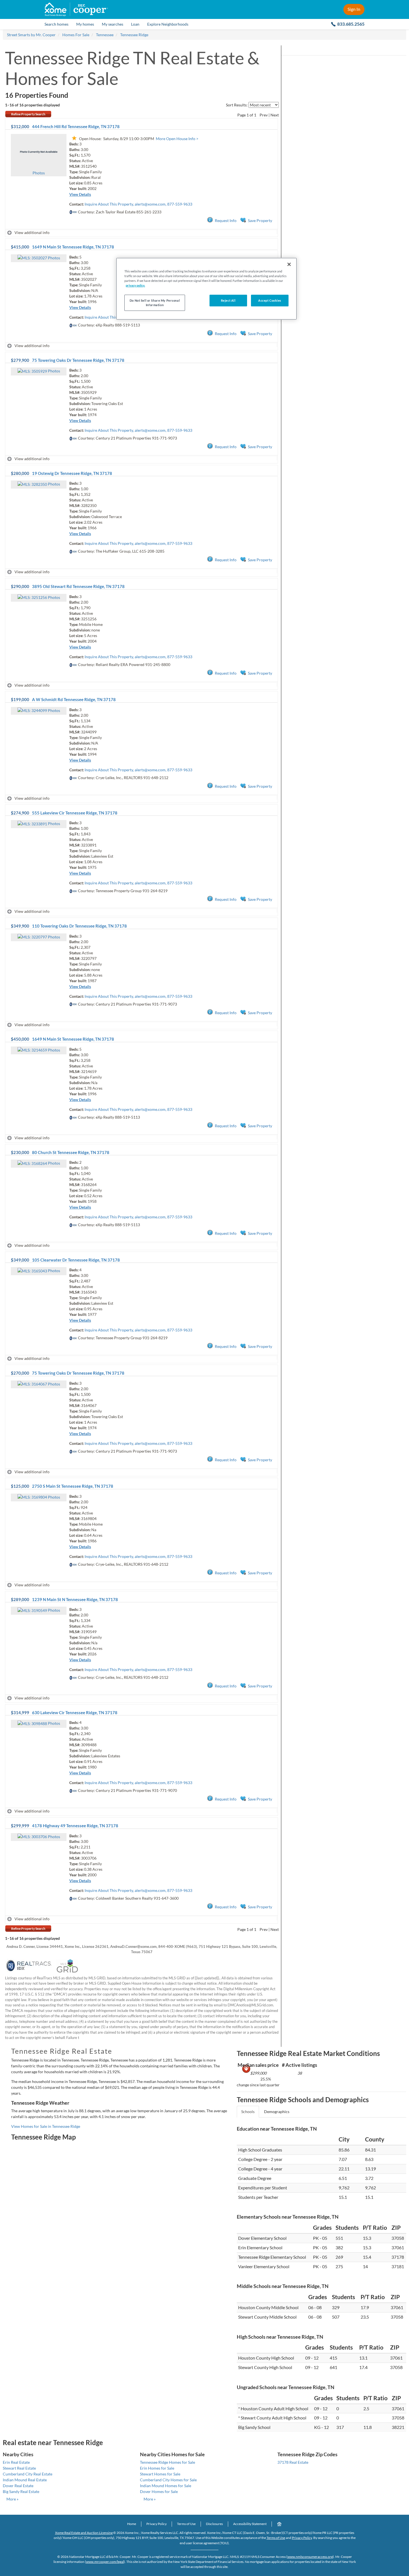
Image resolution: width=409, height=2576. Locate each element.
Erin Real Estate (16, 2462)
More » (12, 2499)
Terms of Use (186, 2524)
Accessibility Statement (250, 2524)
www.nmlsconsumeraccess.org (310, 2557)
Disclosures (214, 2524)
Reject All (228, 300)
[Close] (289, 264)
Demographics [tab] (277, 2112)
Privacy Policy (157, 2524)
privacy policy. (135, 285)
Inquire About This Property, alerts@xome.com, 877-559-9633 (138, 204)
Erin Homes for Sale (157, 2468)
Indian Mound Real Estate (25, 2480)
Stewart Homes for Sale (160, 2474)
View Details (80, 194)
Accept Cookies (270, 300)
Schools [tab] (248, 2112)
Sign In (354, 9)
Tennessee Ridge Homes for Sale (167, 2462)
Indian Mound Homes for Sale (166, 2486)
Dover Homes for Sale (159, 2491)
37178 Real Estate (293, 2462)
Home (132, 2524)
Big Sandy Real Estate (21, 2491)
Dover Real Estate (18, 2486)
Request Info (226, 220)
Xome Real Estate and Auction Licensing (84, 2533)
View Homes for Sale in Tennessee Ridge (46, 2126)
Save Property (260, 220)
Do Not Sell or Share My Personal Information (155, 303)
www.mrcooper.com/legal (105, 2562)
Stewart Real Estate (19, 2468)
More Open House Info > (177, 139)
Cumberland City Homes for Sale (168, 2480)
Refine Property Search (28, 114)
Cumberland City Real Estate (28, 2474)
